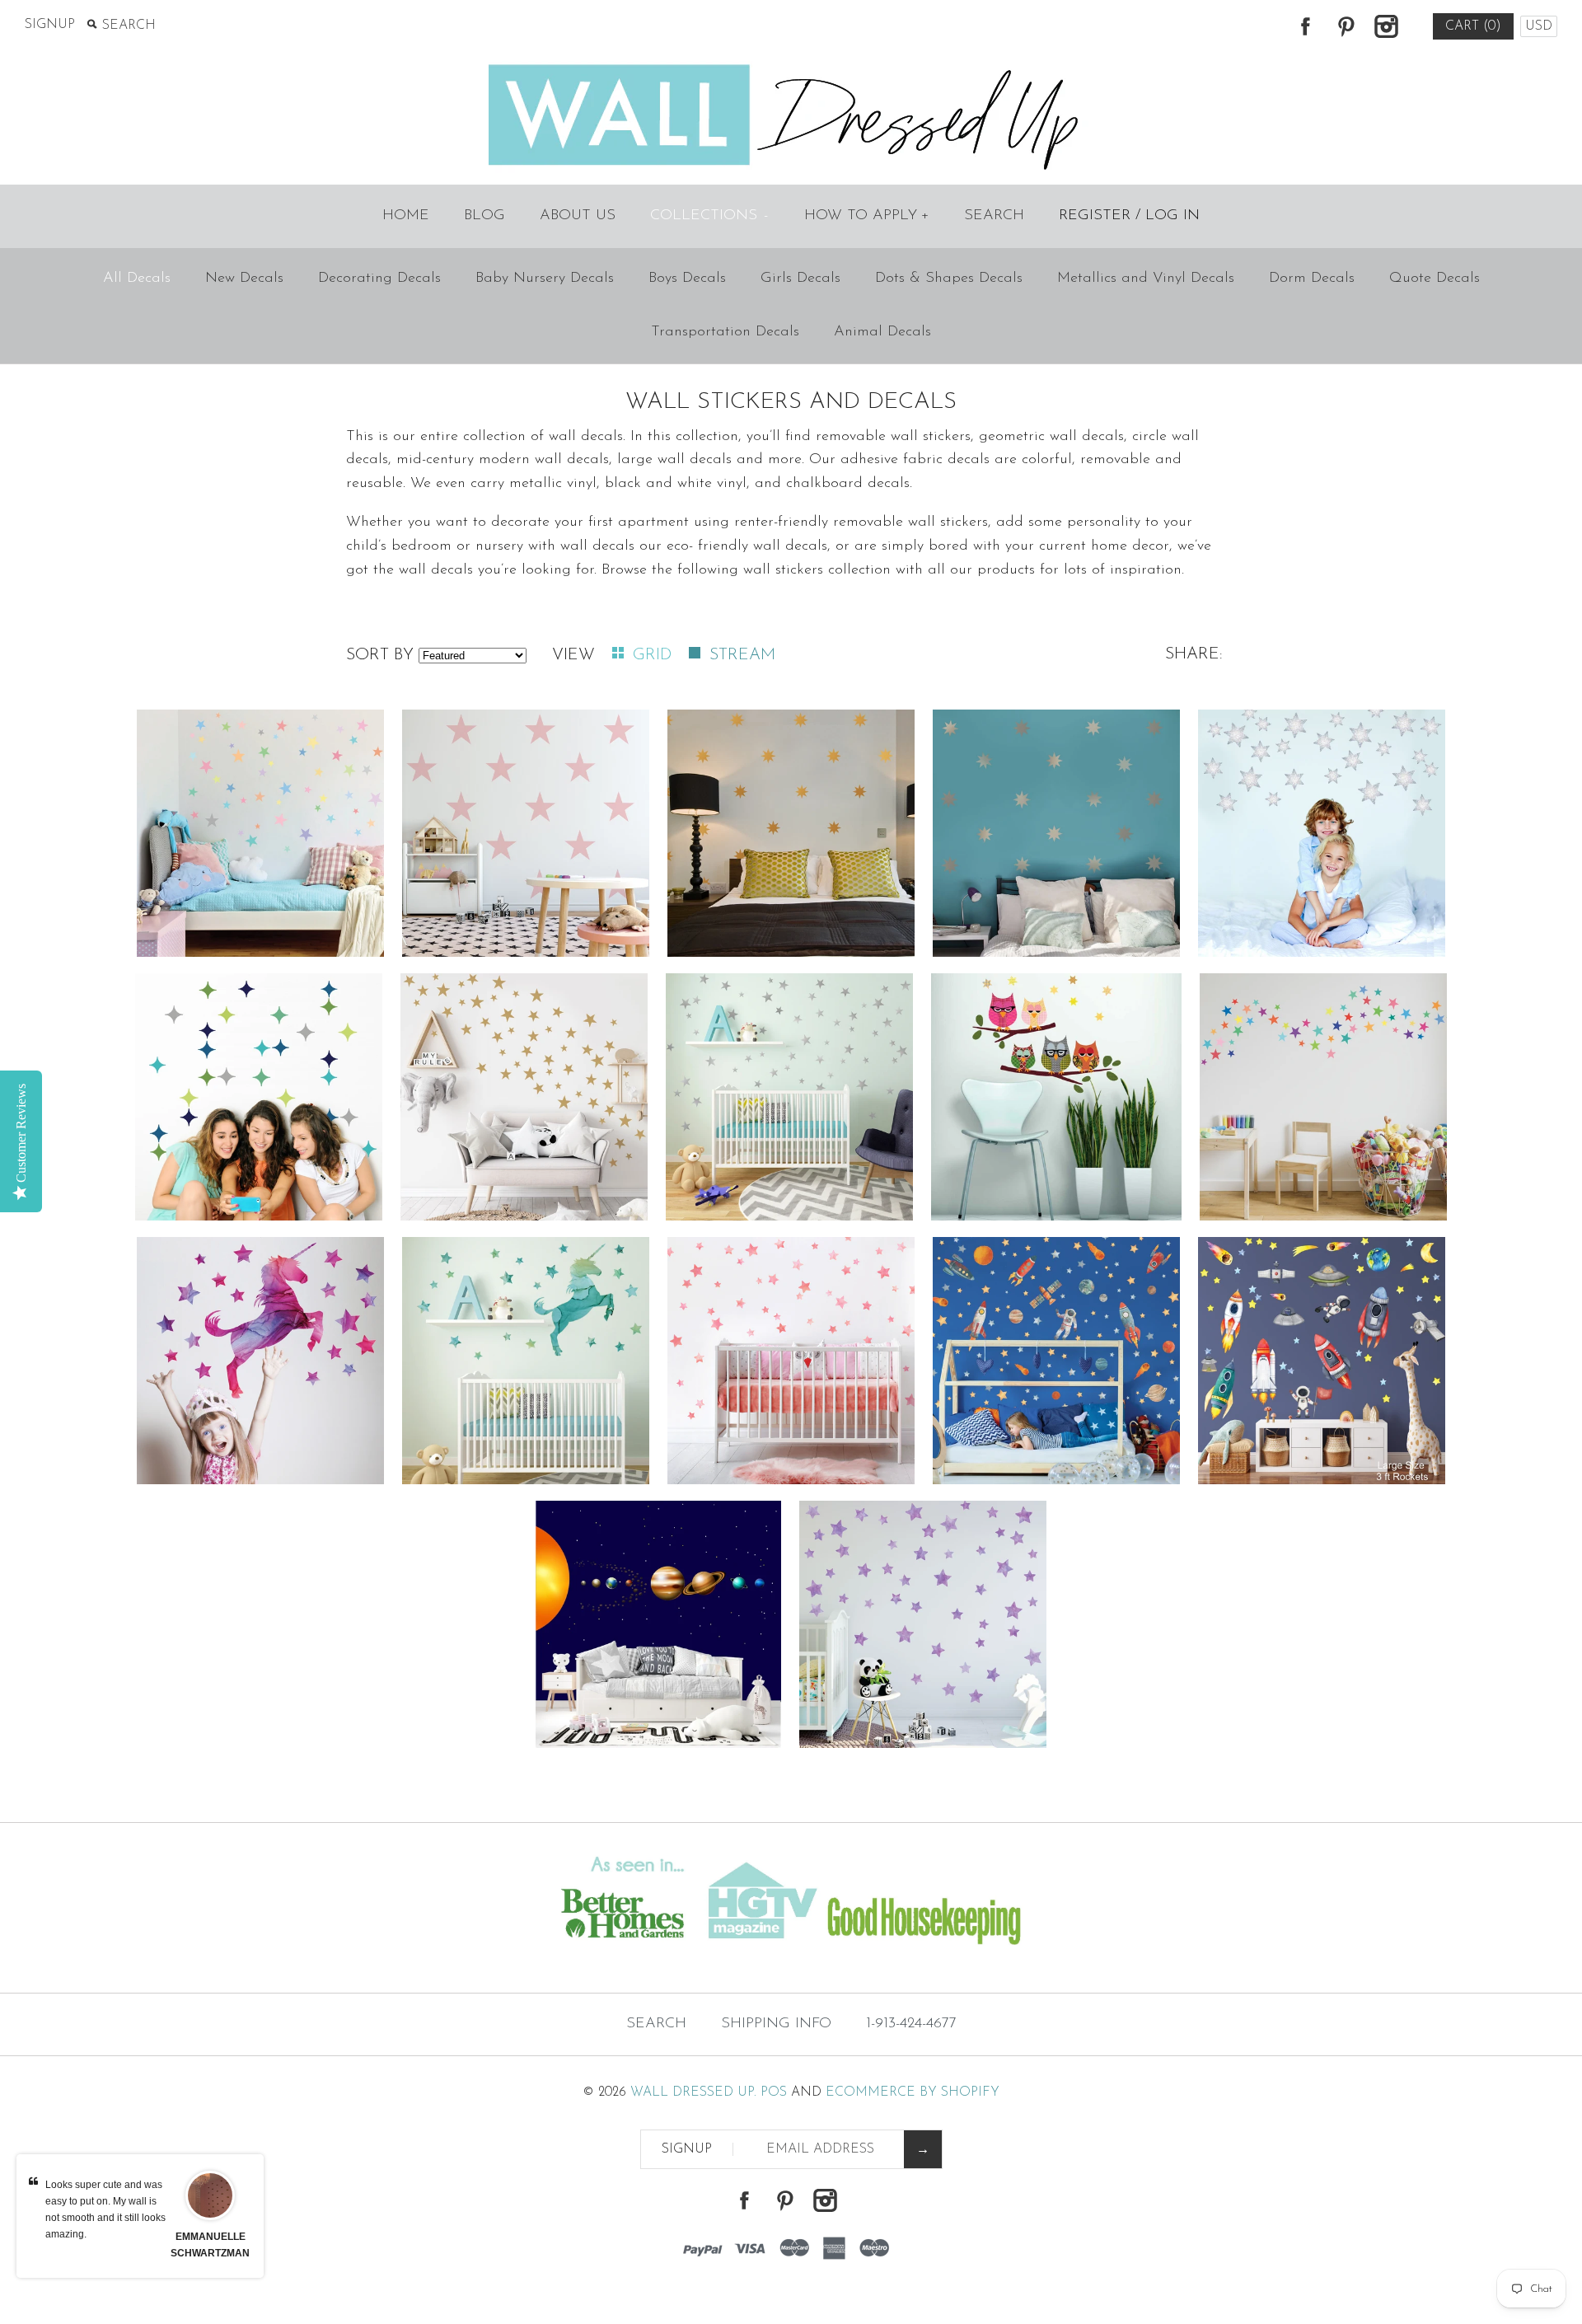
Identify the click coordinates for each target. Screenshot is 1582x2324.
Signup (50, 25)
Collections (709, 216)
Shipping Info (776, 2024)
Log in (1172, 216)
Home (406, 216)
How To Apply (867, 216)
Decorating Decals (379, 279)
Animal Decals (882, 332)
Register (1095, 216)
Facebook (1305, 26)
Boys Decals (687, 279)
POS (774, 2092)
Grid (655, 655)
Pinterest (1346, 26)
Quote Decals (1435, 279)
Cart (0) (1473, 26)
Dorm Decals (1312, 279)
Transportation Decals (725, 332)
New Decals (244, 279)
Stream (742, 655)
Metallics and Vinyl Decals (1146, 279)
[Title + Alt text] (271, 1960)
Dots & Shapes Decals (949, 279)
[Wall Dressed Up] (791, 66)
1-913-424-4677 (911, 2024)
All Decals (137, 279)
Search (994, 216)
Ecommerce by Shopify (913, 2092)
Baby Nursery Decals (545, 279)
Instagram (1386, 26)
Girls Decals (800, 279)
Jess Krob (210, 2237)
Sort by (380, 655)
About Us (578, 216)
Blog (484, 216)
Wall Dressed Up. (693, 2092)
